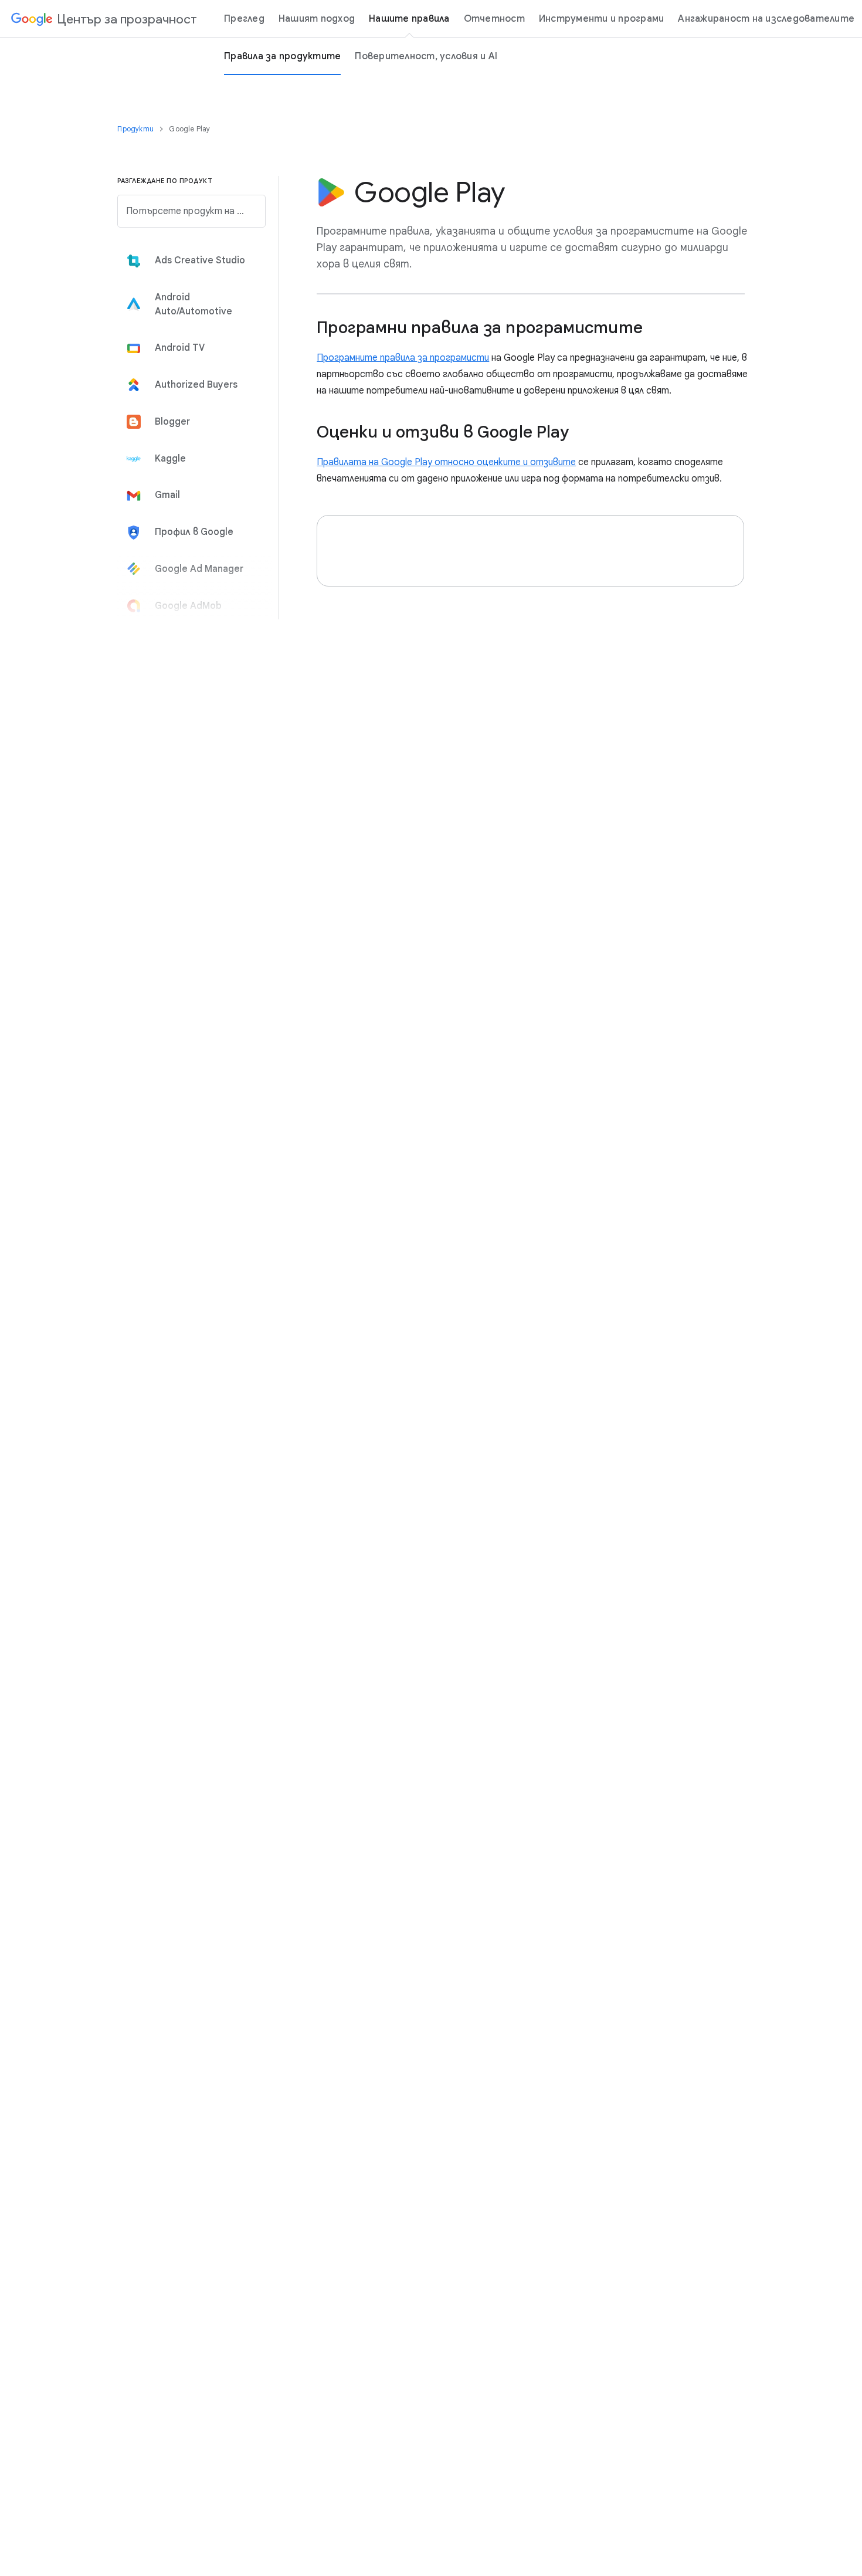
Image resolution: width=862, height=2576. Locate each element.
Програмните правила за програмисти (403, 358)
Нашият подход (317, 19)
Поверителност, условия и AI (426, 56)
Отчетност (494, 19)
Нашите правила (409, 19)
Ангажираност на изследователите (766, 19)
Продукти (136, 129)
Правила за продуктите (282, 56)
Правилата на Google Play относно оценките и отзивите (446, 462)
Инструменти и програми (602, 19)
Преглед (244, 19)
